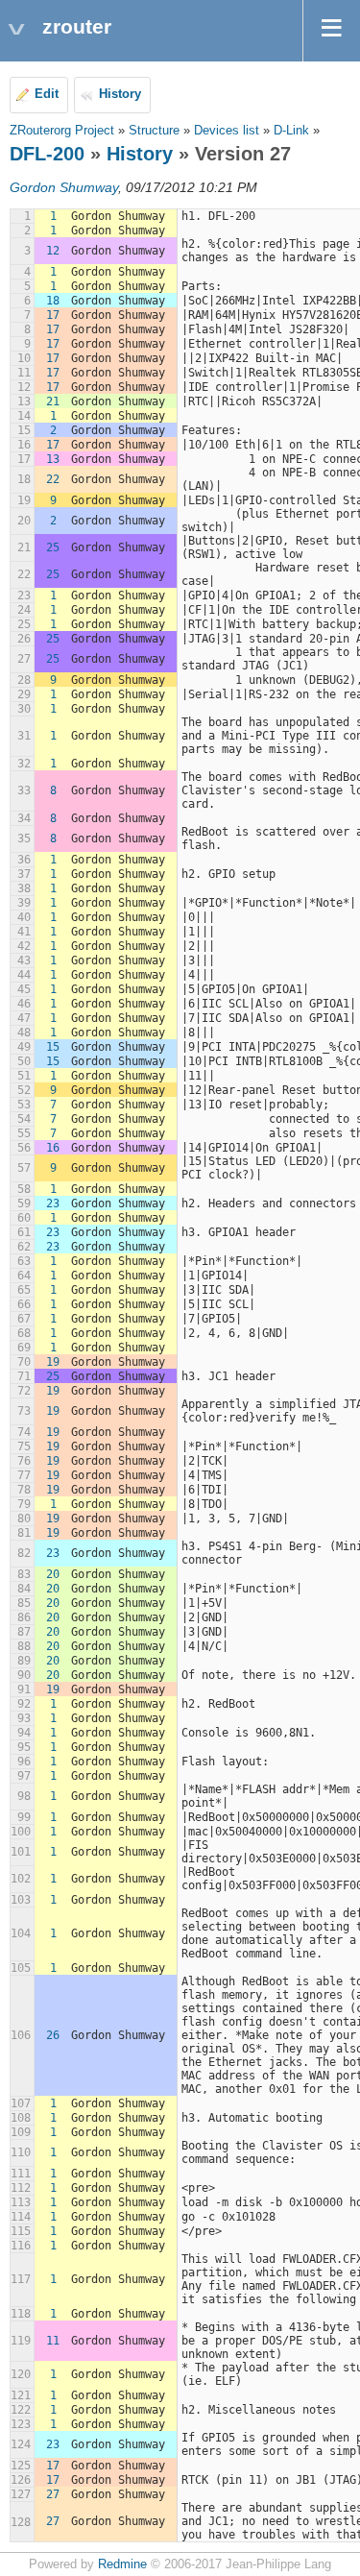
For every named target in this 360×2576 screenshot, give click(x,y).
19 (53, 1362)
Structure (154, 131)
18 (53, 301)
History (120, 94)
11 (53, 2341)
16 (53, 1148)
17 (53, 315)
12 (53, 251)
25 (53, 547)
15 (53, 1047)
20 (53, 1574)
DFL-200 (47, 154)
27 (53, 2494)
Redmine (122, 2564)
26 (53, 2035)
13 (53, 459)
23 (53, 1203)
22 (53, 479)
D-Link (291, 131)
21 (53, 401)
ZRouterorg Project (62, 131)
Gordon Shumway (64, 187)
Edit (47, 94)
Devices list (227, 131)
